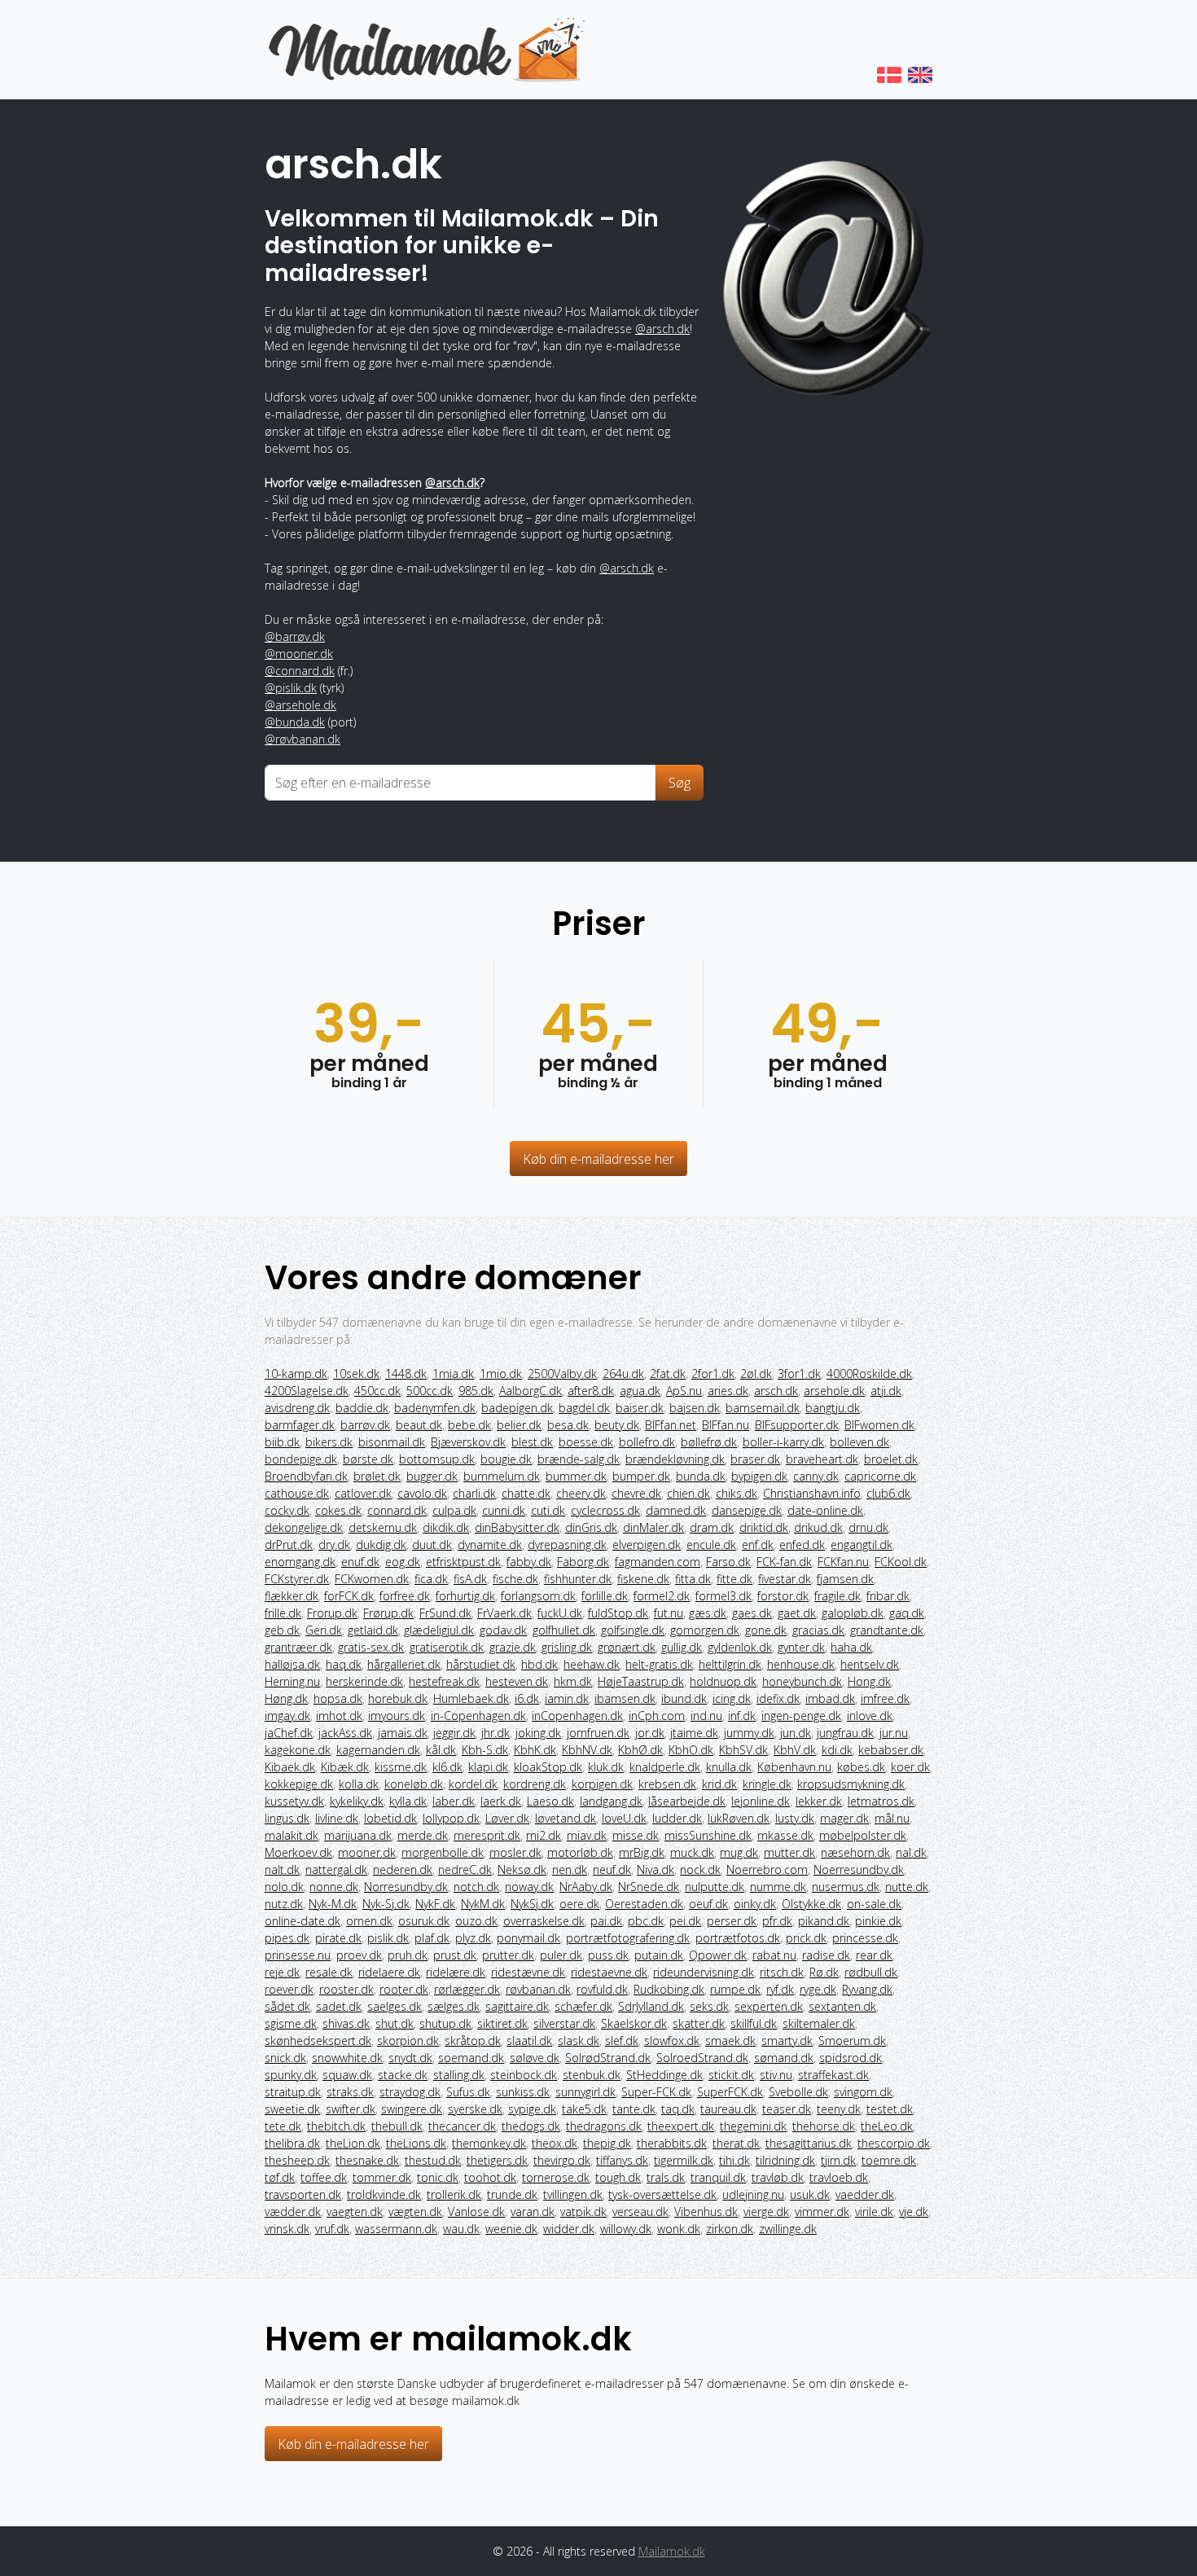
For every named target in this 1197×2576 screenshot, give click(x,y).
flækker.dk (292, 1596)
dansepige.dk (747, 1510)
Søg (680, 783)
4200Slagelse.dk (307, 1391)
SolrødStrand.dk (608, 2058)
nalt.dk (282, 1869)
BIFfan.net (671, 1425)
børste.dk (368, 1459)
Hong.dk (869, 1681)
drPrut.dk (289, 1545)
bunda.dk (701, 1476)
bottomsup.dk (437, 1459)
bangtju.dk (833, 1408)
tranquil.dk (718, 2177)
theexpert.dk (681, 2126)
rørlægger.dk (467, 1989)
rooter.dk (404, 1989)
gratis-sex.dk (371, 1647)
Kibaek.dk (290, 1767)
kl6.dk (447, 1767)
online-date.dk (303, 1921)
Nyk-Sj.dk (386, 1904)
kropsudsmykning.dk (851, 1784)
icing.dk (732, 1698)
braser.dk (755, 1459)
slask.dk (579, 2041)
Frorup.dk (332, 1613)
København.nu (794, 1767)
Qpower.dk (718, 1955)
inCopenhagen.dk (577, 1716)
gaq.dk (907, 1613)
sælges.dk (454, 2006)
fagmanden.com (658, 1562)
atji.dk (886, 1391)
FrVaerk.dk (504, 1613)
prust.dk (455, 1955)
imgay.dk (287, 1716)
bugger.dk (432, 1476)
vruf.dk (332, 2229)
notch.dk (476, 1887)
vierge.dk (766, 2212)
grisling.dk (567, 1647)
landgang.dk (611, 1801)
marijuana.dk (358, 1835)
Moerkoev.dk (298, 1852)
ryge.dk (818, 1989)
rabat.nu (774, 1955)
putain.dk (659, 1955)
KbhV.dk (795, 1750)
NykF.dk (435, 1904)
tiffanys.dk (622, 2160)
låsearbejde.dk (687, 1801)
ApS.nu (684, 1391)
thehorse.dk (824, 2126)
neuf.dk (612, 1869)
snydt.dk (410, 2058)
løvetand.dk (566, 1818)
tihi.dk (734, 2160)
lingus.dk (287, 1818)
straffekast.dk (833, 2075)
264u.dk (623, 1374)
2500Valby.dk (562, 1374)
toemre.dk (889, 2160)
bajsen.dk (695, 1408)
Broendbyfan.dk (306, 1476)
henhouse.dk (801, 1664)
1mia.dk (453, 1374)
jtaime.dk (694, 1733)
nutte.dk (907, 1887)
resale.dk (329, 1972)
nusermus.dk (846, 1887)
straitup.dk (293, 2092)
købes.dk (861, 1767)
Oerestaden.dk (644, 1904)
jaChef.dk (289, 1733)
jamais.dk (403, 1733)
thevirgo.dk (562, 2160)
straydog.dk (410, 2092)
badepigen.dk (517, 1408)
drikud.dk (818, 1527)
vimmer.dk (822, 2212)
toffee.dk (324, 2177)
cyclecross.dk (605, 1510)
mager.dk (844, 1818)
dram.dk (712, 1527)
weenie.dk (511, 2229)
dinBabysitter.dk (517, 1527)
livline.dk (337, 1818)
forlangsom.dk (538, 1596)
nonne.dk (334, 1887)
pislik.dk (388, 1938)
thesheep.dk (297, 2160)
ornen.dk (369, 1921)
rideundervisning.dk (704, 1972)
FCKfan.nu (843, 1562)
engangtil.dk (862, 1545)
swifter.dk (351, 2109)
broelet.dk (891, 1459)
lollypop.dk (451, 1818)
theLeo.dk (887, 2126)
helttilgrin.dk (730, 1664)
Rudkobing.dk (669, 1989)
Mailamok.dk (672, 2551)
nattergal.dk (336, 1869)
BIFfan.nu (726, 1425)
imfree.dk (885, 1698)
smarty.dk (787, 2041)
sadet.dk (339, 2006)
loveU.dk (624, 1818)
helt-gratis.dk (659, 1664)
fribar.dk (888, 1596)
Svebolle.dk (798, 2092)
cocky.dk (287, 1510)
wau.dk (461, 2229)
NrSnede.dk (649, 1887)
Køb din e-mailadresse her (598, 1159)
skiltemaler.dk (819, 2023)
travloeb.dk (839, 2177)
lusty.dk (795, 1818)
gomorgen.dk (705, 1630)
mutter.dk (789, 1852)
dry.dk (334, 1545)
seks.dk (709, 2006)
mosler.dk (515, 1852)
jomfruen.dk (598, 1733)
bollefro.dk (647, 1442)
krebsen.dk (667, 1784)
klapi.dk (488, 1767)
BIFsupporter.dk (797, 1425)
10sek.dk (356, 1374)
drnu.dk (868, 1527)
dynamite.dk (490, 1545)
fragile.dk (837, 1596)
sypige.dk (532, 2109)
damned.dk (676, 1510)
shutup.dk (445, 2023)
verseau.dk (640, 2212)
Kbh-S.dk (485, 1750)
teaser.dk (787, 2109)
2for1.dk (713, 1374)
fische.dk (515, 1579)
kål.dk (441, 1750)
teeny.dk (839, 2109)
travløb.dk (778, 2177)
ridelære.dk (456, 1972)
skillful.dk (754, 2023)
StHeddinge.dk (664, 2075)
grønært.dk (627, 1647)
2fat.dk (668, 1374)
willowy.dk (626, 2229)
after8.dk (591, 1391)
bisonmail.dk (392, 1442)
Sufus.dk (468, 2092)
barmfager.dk (300, 1425)
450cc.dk (377, 1391)
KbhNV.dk (587, 1750)
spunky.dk (291, 2075)
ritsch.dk (782, 1972)
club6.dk (888, 1493)
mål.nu (892, 1818)
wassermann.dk (396, 2229)
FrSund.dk (445, 1613)
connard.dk (397, 1510)
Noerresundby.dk (859, 1869)
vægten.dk (415, 2212)
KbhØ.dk (640, 1750)
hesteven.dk (517, 1681)
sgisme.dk (291, 2023)
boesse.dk (586, 1442)
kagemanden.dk (378, 1750)
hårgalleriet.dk (404, 1664)
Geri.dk (324, 1630)
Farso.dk (728, 1562)
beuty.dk (617, 1425)
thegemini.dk (753, 2126)
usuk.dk (810, 2194)
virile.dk (874, 2212)
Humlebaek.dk (471, 1698)
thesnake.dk (367, 2160)
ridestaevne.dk (609, 1972)
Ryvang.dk (867, 1989)
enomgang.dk (300, 1562)
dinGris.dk (591, 1527)
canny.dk (816, 1476)
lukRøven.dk (739, 1818)
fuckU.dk (560, 1613)
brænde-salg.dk (579, 1459)
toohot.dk (490, 2177)
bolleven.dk (859, 1442)
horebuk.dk (398, 1698)
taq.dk (678, 2109)
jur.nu (894, 1733)
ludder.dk (677, 1818)
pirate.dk (338, 1938)
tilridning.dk (785, 2160)
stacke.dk (403, 2075)
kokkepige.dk (299, 1784)
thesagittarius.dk (809, 2143)
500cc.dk (430, 1391)
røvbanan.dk (538, 1989)
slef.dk (622, 2041)
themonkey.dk (489, 2143)
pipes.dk (287, 1938)
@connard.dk (300, 671)
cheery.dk (581, 1493)
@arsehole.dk (300, 705)
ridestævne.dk (528, 1972)
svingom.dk (863, 2092)
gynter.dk (801, 1647)
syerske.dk (475, 2109)
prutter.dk (508, 1955)
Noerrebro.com (767, 1869)
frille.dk (283, 1613)
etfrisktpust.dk (463, 1562)
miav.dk (587, 1835)
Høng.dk (286, 1698)
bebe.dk (469, 1425)
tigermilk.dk (684, 2160)
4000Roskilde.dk (869, 1374)
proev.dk (359, 1955)
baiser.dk (640, 1408)
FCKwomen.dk (372, 1579)
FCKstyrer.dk (297, 1579)
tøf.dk (280, 2177)
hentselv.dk (870, 1664)
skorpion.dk (408, 2041)
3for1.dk (799, 1374)
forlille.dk (605, 1596)
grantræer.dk (298, 1647)
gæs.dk (708, 1613)
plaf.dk (432, 1938)
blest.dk (532, 1442)
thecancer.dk (462, 2126)
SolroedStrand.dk (702, 2058)
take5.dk (584, 2109)
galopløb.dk (853, 1613)
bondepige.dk (301, 1459)
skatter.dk (699, 2023)
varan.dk (533, 2212)
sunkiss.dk (523, 2092)
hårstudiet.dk (481, 1664)
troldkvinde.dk (384, 2194)
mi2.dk (544, 1835)
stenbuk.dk (592, 2075)
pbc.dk (646, 1921)
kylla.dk (408, 1801)
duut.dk (432, 1545)
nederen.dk (403, 1869)
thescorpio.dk (894, 2143)
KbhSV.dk (743, 1750)
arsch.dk (776, 1391)
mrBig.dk (642, 1852)
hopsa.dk (338, 1698)
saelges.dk (395, 2006)
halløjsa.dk (292, 1664)
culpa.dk (454, 1510)
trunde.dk (512, 2194)
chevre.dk (636, 1493)
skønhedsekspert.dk (318, 2041)
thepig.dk (607, 2143)
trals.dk (666, 2177)
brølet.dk (377, 1476)
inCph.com (657, 1716)
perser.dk (732, 1921)
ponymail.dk (528, 1938)
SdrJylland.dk (651, 2006)
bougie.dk (506, 1459)
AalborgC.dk (531, 1391)
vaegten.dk (355, 2212)
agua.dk (640, 1391)
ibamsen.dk (625, 1698)
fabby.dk (529, 1562)
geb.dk (282, 1630)
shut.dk (395, 2023)
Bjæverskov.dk (468, 1442)
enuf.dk (360, 1562)
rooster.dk (346, 1989)
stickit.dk (731, 2075)
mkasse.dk (785, 1835)
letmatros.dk (881, 1801)
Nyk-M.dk (333, 1904)
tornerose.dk (556, 2177)
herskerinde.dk (364, 1681)
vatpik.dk (583, 2212)
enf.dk (758, 1545)
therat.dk (736, 2143)
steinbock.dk (524, 2075)
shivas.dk (346, 2023)
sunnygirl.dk (585, 2092)
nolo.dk (284, 1887)
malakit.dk (292, 1835)
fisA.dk (470, 1579)
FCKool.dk (901, 1562)
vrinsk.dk (287, 2229)
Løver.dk (507, 1818)
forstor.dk (783, 1596)
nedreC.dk (465, 1869)
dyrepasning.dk (567, 1545)
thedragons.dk (604, 2126)
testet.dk (890, 2109)
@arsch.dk (662, 329)
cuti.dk (548, 1510)
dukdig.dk (381, 1545)
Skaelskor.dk (634, 2023)
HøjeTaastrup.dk (641, 1681)
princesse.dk (865, 1938)
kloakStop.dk (548, 1767)
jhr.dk (495, 1733)
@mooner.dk (299, 654)
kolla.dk (359, 1784)
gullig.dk (682, 1647)
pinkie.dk (878, 1921)
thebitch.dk (336, 2126)
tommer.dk (382, 2177)
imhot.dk (339, 1716)
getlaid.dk (373, 1630)
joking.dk (538, 1733)
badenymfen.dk (435, 1408)
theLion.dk (353, 2143)
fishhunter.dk (578, 1579)
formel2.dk (662, 1596)
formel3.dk (723, 1596)
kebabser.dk (891, 1750)
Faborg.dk (583, 1562)
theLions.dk (416, 2143)
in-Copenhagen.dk (478, 1716)
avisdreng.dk (297, 1408)
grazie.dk (513, 1647)
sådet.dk (287, 2006)
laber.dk (454, 1801)
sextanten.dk (842, 2006)
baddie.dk (362, 1408)
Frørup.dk (388, 1613)
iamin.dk (567, 1698)
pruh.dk (408, 1955)
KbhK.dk (535, 1750)
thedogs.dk (531, 2126)
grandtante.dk (887, 1630)
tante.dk (634, 2109)
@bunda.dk (295, 722)
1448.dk (406, 1374)
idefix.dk (778, 1698)
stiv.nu (776, 2075)
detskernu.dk (383, 1527)
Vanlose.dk (476, 2212)
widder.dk (569, 2229)
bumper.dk (641, 1476)
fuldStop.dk (618, 1613)
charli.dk (474, 1493)
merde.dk (423, 1835)
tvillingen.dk (573, 2194)
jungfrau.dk (845, 1733)
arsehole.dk (834, 1391)
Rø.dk (824, 1972)
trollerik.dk (454, 2194)
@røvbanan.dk (303, 739)
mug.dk (739, 1852)
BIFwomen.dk (879, 1425)
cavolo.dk (422, 1493)
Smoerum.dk (852, 2041)
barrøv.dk (365, 1425)
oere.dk (579, 1904)
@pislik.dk (291, 688)
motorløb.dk (580, 1852)
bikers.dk (329, 1442)
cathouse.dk (297, 1493)
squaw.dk (347, 2075)
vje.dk (914, 2212)
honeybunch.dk (802, 1681)
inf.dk (742, 1716)
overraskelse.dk (544, 1921)
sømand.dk (784, 2058)
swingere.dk (412, 2109)
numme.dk (778, 1887)
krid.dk (719, 1784)
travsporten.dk (303, 2194)
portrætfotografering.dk (628, 1938)
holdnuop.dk (723, 1681)
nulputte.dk (715, 1887)
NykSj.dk (532, 1904)
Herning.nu (292, 1681)
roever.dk (289, 1989)
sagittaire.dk (517, 2006)
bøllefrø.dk (709, 1442)
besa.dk (568, 1425)
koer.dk (910, 1767)
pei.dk (685, 1921)
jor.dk (650, 1733)
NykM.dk (483, 1904)
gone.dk (766, 1630)
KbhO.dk (691, 1750)
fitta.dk (693, 1579)
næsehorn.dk (855, 1852)
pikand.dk (824, 1921)
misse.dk (636, 1835)
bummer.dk (576, 1476)
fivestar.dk (785, 1579)
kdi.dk (837, 1750)
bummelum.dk (502, 1476)
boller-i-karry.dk (783, 1442)
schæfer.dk (583, 2006)
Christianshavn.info (812, 1493)
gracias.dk (818, 1630)
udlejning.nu (753, 2194)
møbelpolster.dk (863, 1835)
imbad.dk (830, 1698)
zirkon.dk (730, 2229)
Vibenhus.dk (706, 2212)
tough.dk (618, 2177)
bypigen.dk (759, 1476)
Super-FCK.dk (656, 2092)
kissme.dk (401, 1767)
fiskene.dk (643, 1579)
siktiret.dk (502, 2023)
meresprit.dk (487, 1835)
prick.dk (806, 1938)
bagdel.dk (584, 1408)
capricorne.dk (880, 1476)
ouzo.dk (476, 1921)
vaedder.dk (865, 2194)
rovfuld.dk (602, 1989)
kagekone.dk (298, 1750)
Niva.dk (655, 1869)
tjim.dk (838, 2160)
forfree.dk (405, 1596)
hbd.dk (539, 1664)
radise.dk (826, 1955)
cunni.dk (504, 1510)
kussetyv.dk (294, 1801)
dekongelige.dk (304, 1527)
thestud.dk (433, 2160)
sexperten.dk (769, 2006)
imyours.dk (397, 1716)
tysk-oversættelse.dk (662, 2194)
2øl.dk (756, 1374)
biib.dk (282, 1442)
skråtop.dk (473, 2041)
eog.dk (403, 1562)
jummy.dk (749, 1733)
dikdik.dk (446, 1527)
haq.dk (344, 1664)
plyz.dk (473, 1938)
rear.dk (874, 1955)
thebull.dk (397, 2126)
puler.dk (561, 1955)
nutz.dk (284, 1904)
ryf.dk (780, 1989)
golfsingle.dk (633, 1630)
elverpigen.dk (647, 1545)
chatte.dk (526, 1493)
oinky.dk (755, 1904)
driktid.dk (764, 1527)
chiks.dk (737, 1493)
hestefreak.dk (444, 1681)
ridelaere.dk (389, 1972)
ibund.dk (684, 1698)
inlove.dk (870, 1716)
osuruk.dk (424, 1921)
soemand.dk (471, 2058)
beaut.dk (419, 1425)
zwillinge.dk (788, 2229)
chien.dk (688, 1493)
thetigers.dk (497, 2160)
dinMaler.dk (653, 1527)
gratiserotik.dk (447, 1647)
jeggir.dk (454, 1733)
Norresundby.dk (406, 1887)
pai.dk (606, 1921)
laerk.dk (501, 1801)
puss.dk (608, 1955)
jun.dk (796, 1733)
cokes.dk (338, 1510)
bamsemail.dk (763, 1408)
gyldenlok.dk (740, 1647)
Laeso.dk (550, 1801)
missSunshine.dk (708, 1835)
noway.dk (529, 1887)
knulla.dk (729, 1767)
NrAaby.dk (586, 1887)
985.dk (476, 1391)
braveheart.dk (822, 1459)
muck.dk (692, 1852)
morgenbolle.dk (443, 1852)
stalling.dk (459, 2075)
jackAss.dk (345, 1733)
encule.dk (711, 1545)
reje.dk (282, 1972)
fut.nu (669, 1613)
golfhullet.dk (564, 1630)
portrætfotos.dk (738, 1938)
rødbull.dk (871, 1972)
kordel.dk (473, 1784)
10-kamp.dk (296, 1374)
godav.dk (503, 1630)
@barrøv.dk (295, 636)
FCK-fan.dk (784, 1562)
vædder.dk (293, 2212)
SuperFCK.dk (730, 2092)
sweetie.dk (292, 2109)
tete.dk (283, 2126)
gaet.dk (797, 1613)
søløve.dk (535, 2058)
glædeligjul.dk (439, 1630)
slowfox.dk (672, 2041)
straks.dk (350, 2092)
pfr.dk (777, 1921)
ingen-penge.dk (801, 1716)
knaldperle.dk (665, 1767)
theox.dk (555, 2143)
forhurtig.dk (465, 1596)
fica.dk (431, 1579)
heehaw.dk (592, 1664)
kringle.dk (767, 1784)
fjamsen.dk (845, 1579)
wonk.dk (679, 2229)
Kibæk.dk (345, 1767)
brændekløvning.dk (675, 1459)
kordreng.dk (535, 1784)
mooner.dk (367, 1852)
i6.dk (527, 1698)
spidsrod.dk (851, 2058)
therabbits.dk (672, 2143)
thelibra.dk (292, 2143)
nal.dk (911, 1852)
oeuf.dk (708, 1904)
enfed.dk (802, 1545)
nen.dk (570, 1869)
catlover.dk (363, 1493)
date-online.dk (825, 1510)
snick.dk (285, 2058)
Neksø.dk (522, 1869)
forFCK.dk (349, 1596)
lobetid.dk (390, 1818)
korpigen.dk (602, 1784)
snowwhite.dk (347, 2058)
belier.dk (519, 1425)
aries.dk (728, 1391)
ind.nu (706, 1716)
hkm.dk (573, 1681)
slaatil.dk (529, 2041)
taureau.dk (728, 2109)
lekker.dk (819, 1801)
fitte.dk (734, 1579)
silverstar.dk (564, 2023)
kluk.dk (606, 1767)
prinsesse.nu (298, 1955)
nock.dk (700, 1869)
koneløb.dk (414, 1784)
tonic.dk (438, 2177)
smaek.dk (730, 2041)
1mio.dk (501, 1374)
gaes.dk (752, 1613)
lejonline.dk (761, 1801)
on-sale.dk (874, 1904)
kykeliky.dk (357, 1801)
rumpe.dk (735, 1989)
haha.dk (851, 1647)
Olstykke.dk (811, 1904)
